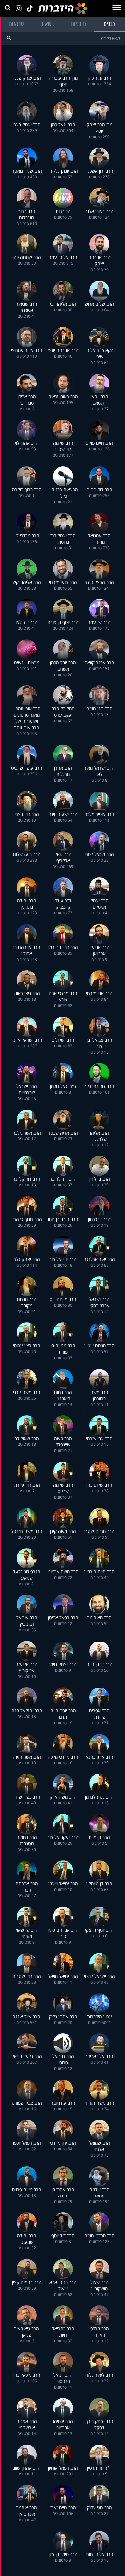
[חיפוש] (9, 38)
